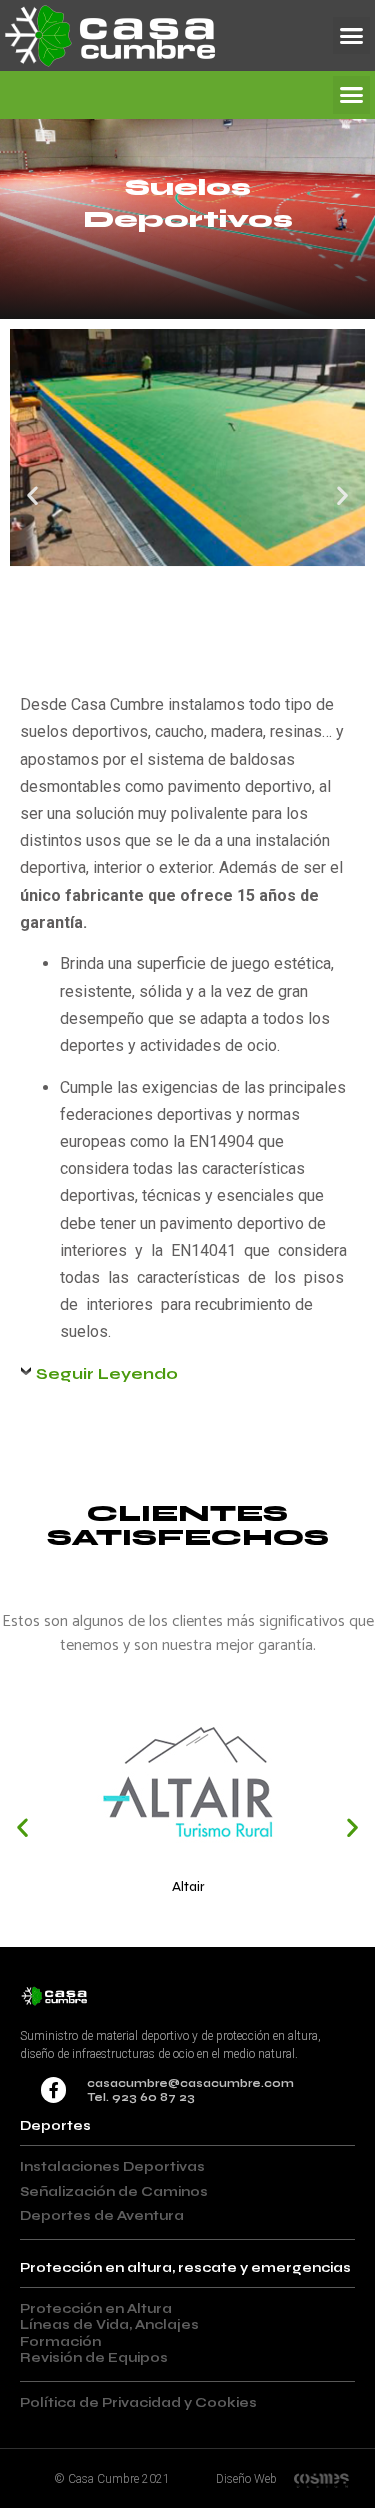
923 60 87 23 (153, 2097)
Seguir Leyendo (107, 1373)
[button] (352, 36)
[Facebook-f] (54, 2090)
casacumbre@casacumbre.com (190, 2083)
